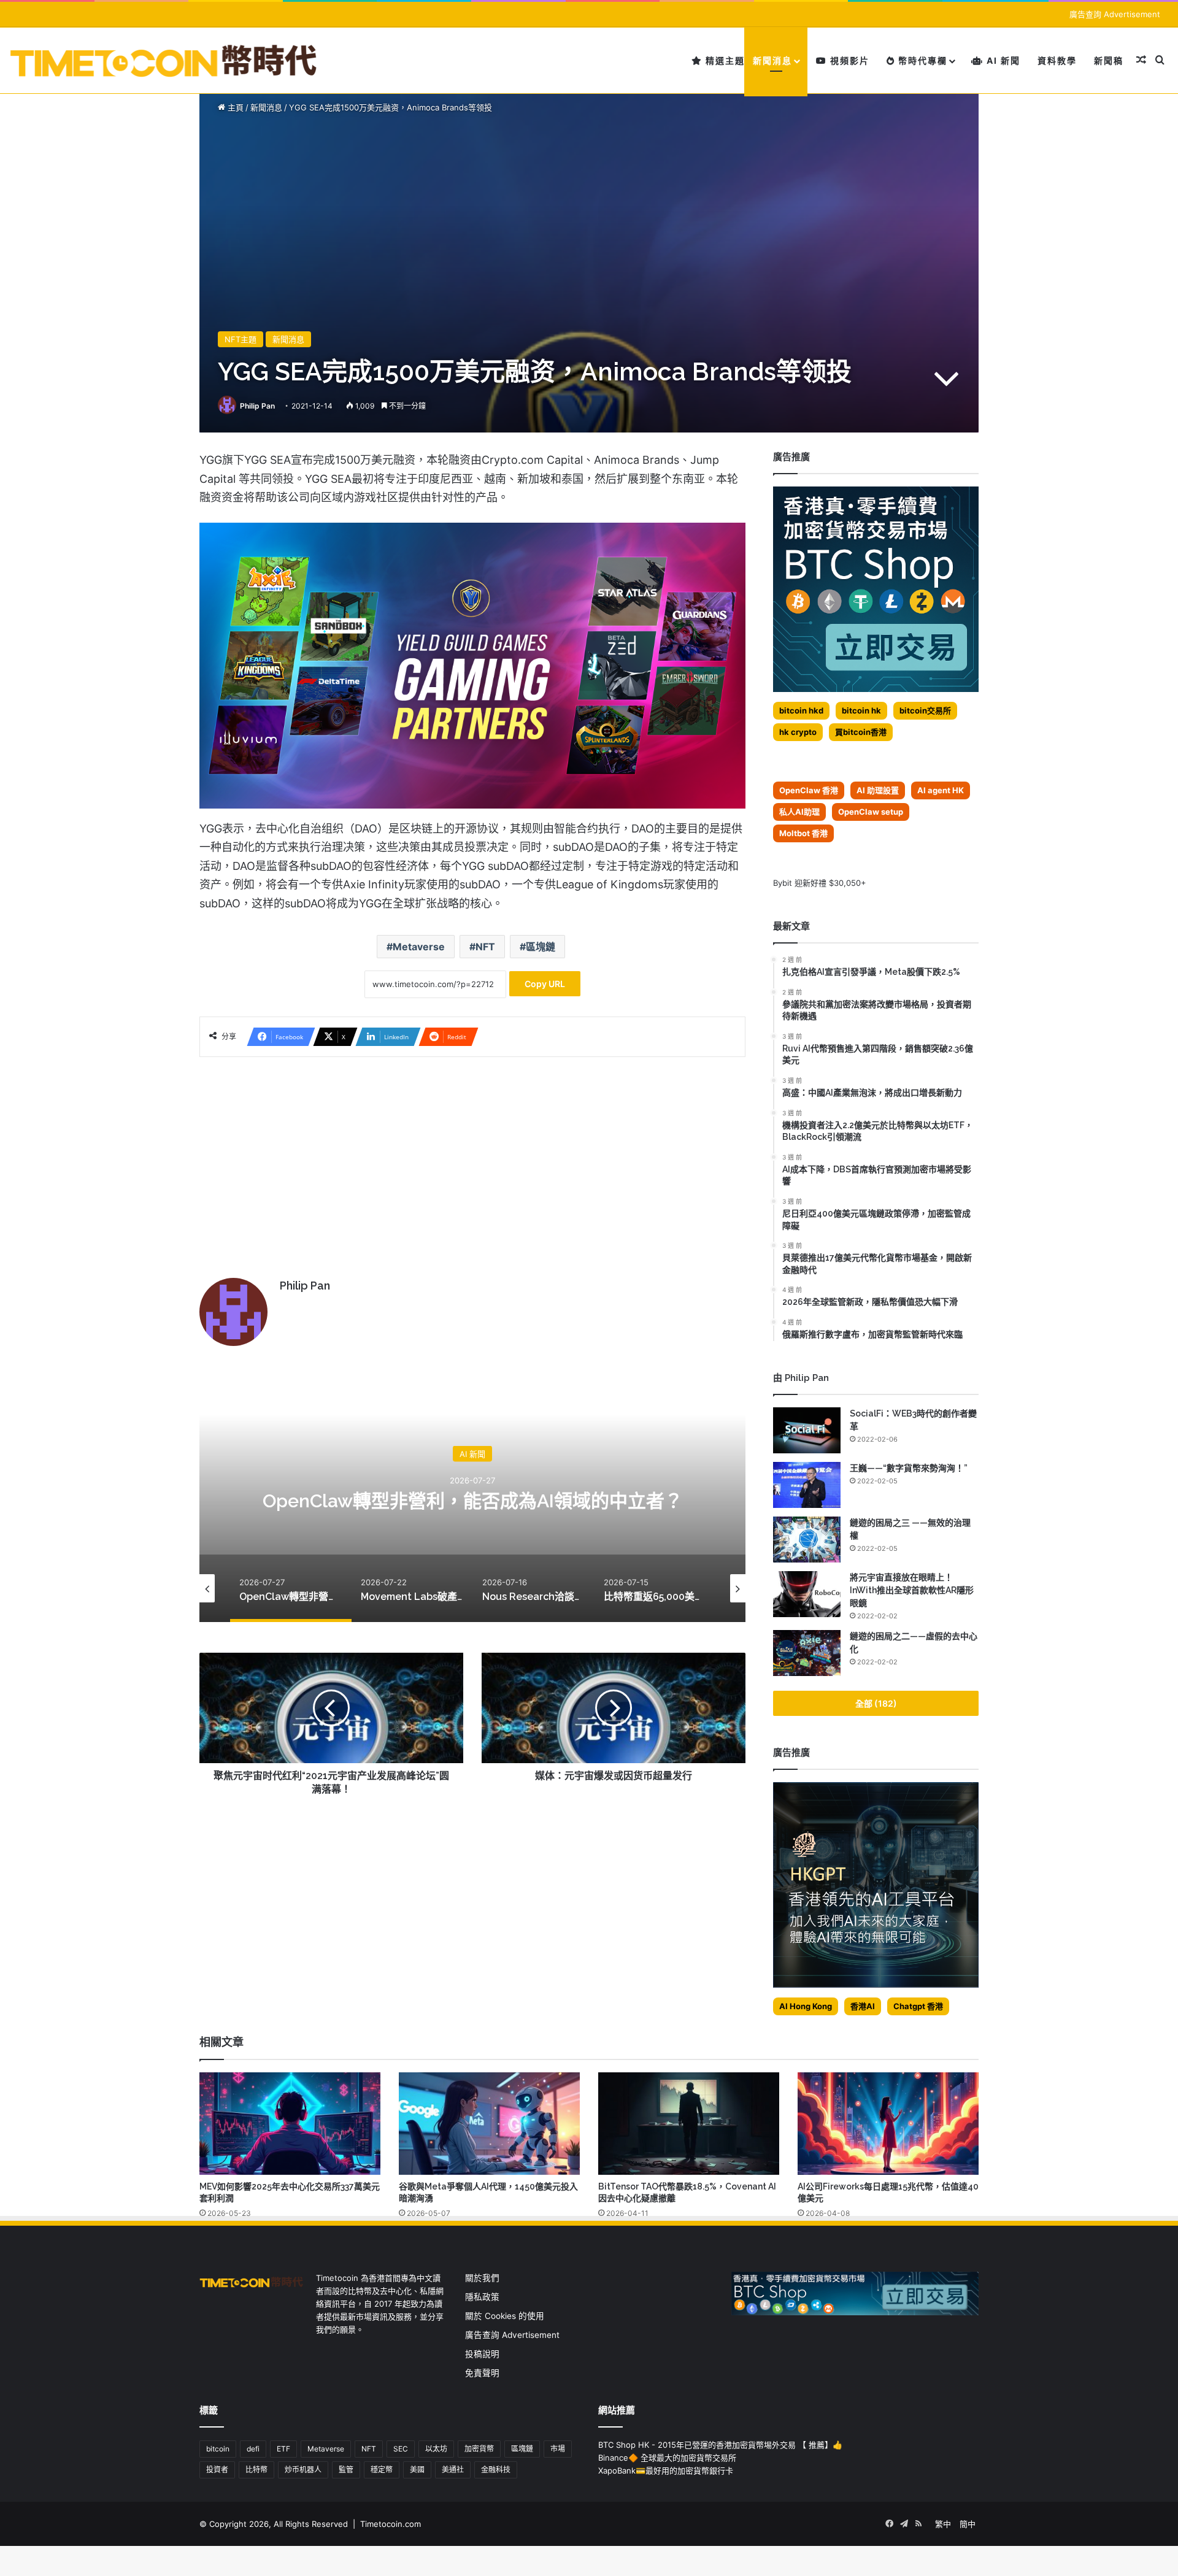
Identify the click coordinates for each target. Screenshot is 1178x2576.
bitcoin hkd (801, 710)
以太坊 (436, 2449)
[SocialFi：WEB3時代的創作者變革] (807, 1430)
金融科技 (496, 2470)
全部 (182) (876, 1703)
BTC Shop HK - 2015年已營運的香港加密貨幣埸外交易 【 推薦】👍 (720, 2445)
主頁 (234, 107)
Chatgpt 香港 (918, 2006)
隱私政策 (482, 2297)
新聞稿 (1109, 60)
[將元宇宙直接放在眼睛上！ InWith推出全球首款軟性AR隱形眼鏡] (807, 1594)
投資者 (217, 2470)
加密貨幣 (479, 2449)
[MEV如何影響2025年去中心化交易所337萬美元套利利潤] (290, 2123)
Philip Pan (257, 406)
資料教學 (1057, 60)
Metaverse (419, 947)
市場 (558, 2449)
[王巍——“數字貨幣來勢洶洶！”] (807, 1485)
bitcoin (218, 2449)
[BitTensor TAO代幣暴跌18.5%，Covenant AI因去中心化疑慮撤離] (689, 2123)
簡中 (968, 2524)
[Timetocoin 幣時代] (164, 60)
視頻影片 (848, 60)
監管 (346, 2470)
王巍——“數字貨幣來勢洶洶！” (909, 1468)
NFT (485, 947)
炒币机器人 (303, 2470)
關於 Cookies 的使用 (505, 2316)
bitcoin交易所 (925, 710)
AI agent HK (941, 790)
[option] (472, 1499)
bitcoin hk (861, 710)
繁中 (943, 2524)
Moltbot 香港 (803, 833)
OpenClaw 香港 (809, 790)
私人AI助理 (799, 812)
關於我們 (482, 2278)
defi (253, 2449)
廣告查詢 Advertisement (1116, 14)
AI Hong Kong (806, 2006)
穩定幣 (382, 2470)
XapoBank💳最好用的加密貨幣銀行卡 (666, 2470)
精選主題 (724, 60)
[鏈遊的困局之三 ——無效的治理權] (807, 1540)
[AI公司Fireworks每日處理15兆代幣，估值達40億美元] (888, 2123)
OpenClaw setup (871, 812)
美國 (417, 2470)
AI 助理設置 (878, 790)
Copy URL (545, 984)
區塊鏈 (541, 947)
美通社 (453, 2470)
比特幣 (256, 2470)
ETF (283, 2449)
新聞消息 (772, 60)
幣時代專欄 (921, 60)
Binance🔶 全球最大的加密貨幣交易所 (667, 2458)
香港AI (863, 2006)
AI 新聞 (1002, 60)
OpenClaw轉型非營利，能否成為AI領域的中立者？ (473, 1500)
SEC (401, 2449)
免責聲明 (482, 2373)
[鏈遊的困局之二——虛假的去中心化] (807, 1653)
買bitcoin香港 (861, 732)
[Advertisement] (472, 1161)
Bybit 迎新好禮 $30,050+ (820, 883)
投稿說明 (482, 2354)
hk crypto (798, 732)
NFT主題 (241, 339)
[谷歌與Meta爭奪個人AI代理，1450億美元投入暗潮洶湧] (489, 2123)
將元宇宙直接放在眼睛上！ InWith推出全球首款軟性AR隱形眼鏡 (912, 1590)
